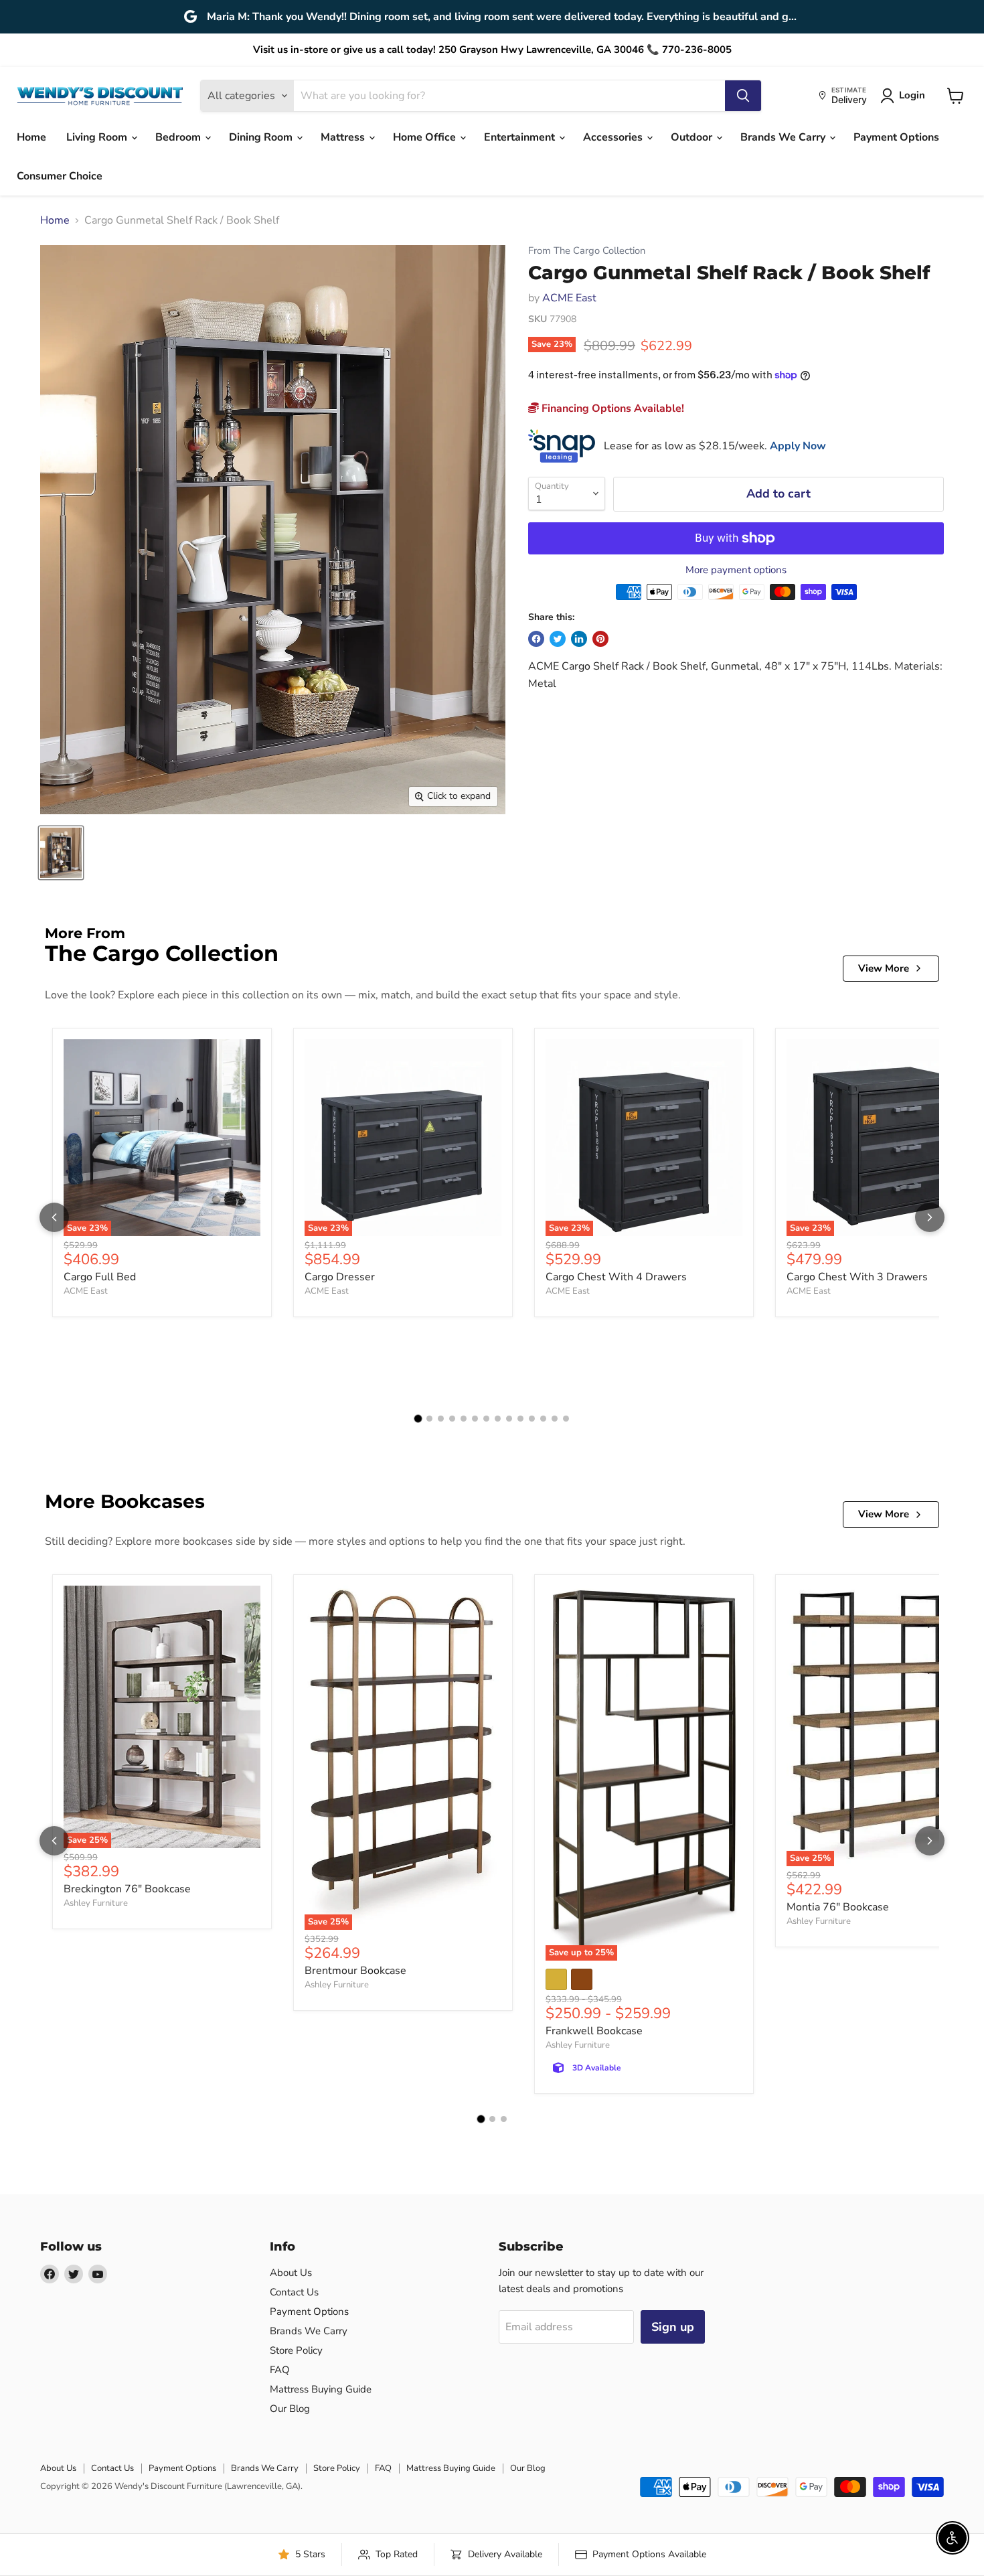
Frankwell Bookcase (594, 2031)
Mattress (344, 137)
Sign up (673, 2327)
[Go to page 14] (566, 1419)
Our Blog (290, 2409)
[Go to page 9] (509, 1419)
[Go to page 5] (464, 1419)
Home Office (426, 137)
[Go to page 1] (418, 1419)
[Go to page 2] (429, 1419)
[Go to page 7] (486, 1419)
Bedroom (179, 137)
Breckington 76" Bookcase (127, 1889)
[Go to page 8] (498, 1419)
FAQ (280, 2370)
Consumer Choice (60, 176)
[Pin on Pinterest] (600, 639)
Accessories (614, 137)
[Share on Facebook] (536, 639)
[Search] (743, 96)
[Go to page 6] (475, 1419)
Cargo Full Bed (100, 1277)
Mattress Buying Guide (321, 2389)
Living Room (98, 137)
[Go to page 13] (555, 1419)
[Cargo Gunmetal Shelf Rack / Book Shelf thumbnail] (61, 853)
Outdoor (693, 137)
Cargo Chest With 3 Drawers (857, 1277)
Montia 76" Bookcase (838, 1907)
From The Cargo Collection (587, 251)
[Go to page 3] (441, 1419)
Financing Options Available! (611, 408)
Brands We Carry (784, 137)
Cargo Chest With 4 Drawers (616, 1277)
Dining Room (262, 137)
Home (31, 137)
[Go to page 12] (543, 1419)
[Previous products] (54, 1217)
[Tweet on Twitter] (558, 639)
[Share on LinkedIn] (579, 639)
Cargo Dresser (340, 1277)
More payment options (736, 570)
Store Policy (296, 2350)
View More (884, 968)
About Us (291, 2273)
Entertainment (521, 137)
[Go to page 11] (532, 1419)
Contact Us (294, 2292)
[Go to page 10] (520, 1419)
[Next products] (930, 1217)
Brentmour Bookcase (355, 1971)
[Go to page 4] (452, 1419)
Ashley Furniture (96, 1903)
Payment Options (896, 137)
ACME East (569, 298)
